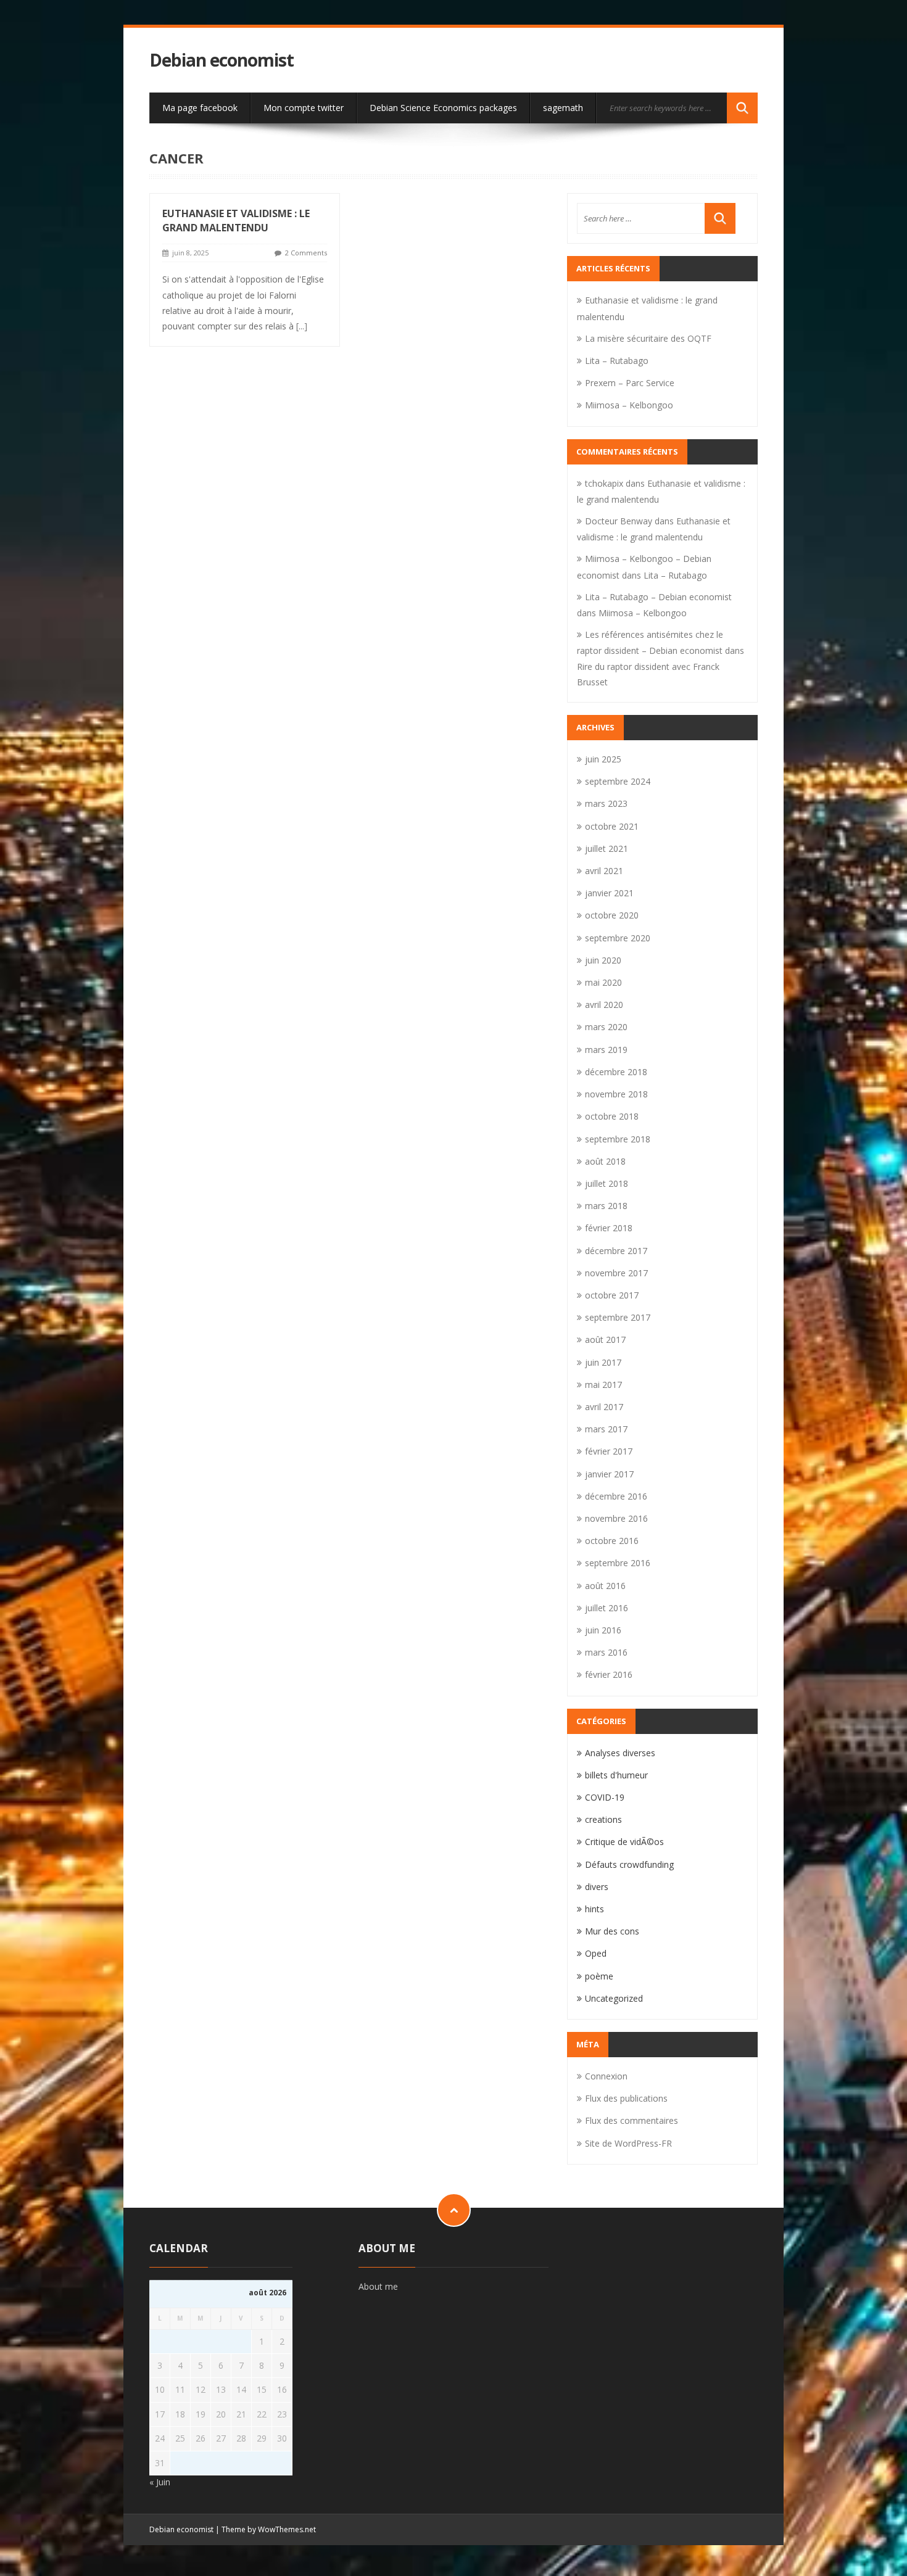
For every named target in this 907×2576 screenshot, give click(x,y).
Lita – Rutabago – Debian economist (658, 597)
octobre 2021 (612, 826)
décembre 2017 (616, 1251)
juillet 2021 (607, 848)
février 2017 (609, 1451)
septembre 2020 (618, 938)
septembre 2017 (618, 1317)
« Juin (160, 2482)
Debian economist (222, 60)
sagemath (563, 108)
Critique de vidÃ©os (624, 1842)
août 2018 (605, 1161)
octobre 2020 (612, 915)
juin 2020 (603, 960)
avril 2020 (604, 1005)
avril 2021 (604, 871)
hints (594, 1909)
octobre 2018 (612, 1116)
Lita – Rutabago (617, 361)
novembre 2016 (616, 1518)
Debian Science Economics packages (443, 108)
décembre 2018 (616, 1072)
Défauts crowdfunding (629, 1864)
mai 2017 (603, 1385)
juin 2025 (603, 759)
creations (603, 1819)
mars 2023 (606, 803)
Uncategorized (614, 1998)
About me (378, 2286)
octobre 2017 (612, 1295)
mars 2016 (606, 1652)
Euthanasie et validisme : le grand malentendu (236, 221)
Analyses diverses (620, 1753)
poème (599, 1976)
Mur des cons (612, 1931)
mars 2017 (606, 1429)
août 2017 (605, 1340)
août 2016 (605, 1586)
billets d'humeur (616, 1775)
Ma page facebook (200, 108)
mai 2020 (603, 982)
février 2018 (609, 1228)
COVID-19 (605, 1797)
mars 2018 (606, 1206)
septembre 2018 (618, 1139)
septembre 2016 (618, 1563)
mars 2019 (606, 1050)
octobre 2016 (612, 1541)
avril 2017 (604, 1407)
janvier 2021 (609, 893)
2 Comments (306, 253)
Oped (596, 1953)
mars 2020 (606, 1027)
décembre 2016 (616, 1496)
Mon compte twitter (304, 108)
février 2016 (609, 1674)
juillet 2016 (607, 1608)
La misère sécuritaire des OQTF (648, 338)
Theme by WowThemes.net (269, 2529)
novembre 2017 (616, 1273)
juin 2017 (603, 1362)
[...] (302, 326)
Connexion (606, 2076)
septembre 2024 (618, 781)
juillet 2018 (607, 1183)
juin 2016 (603, 1630)
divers (597, 1887)
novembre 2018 (616, 1094)
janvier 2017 (609, 1474)
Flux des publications (626, 2098)
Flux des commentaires (632, 2120)
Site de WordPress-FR (628, 2143)
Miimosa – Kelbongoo (629, 405)
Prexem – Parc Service (630, 383)
